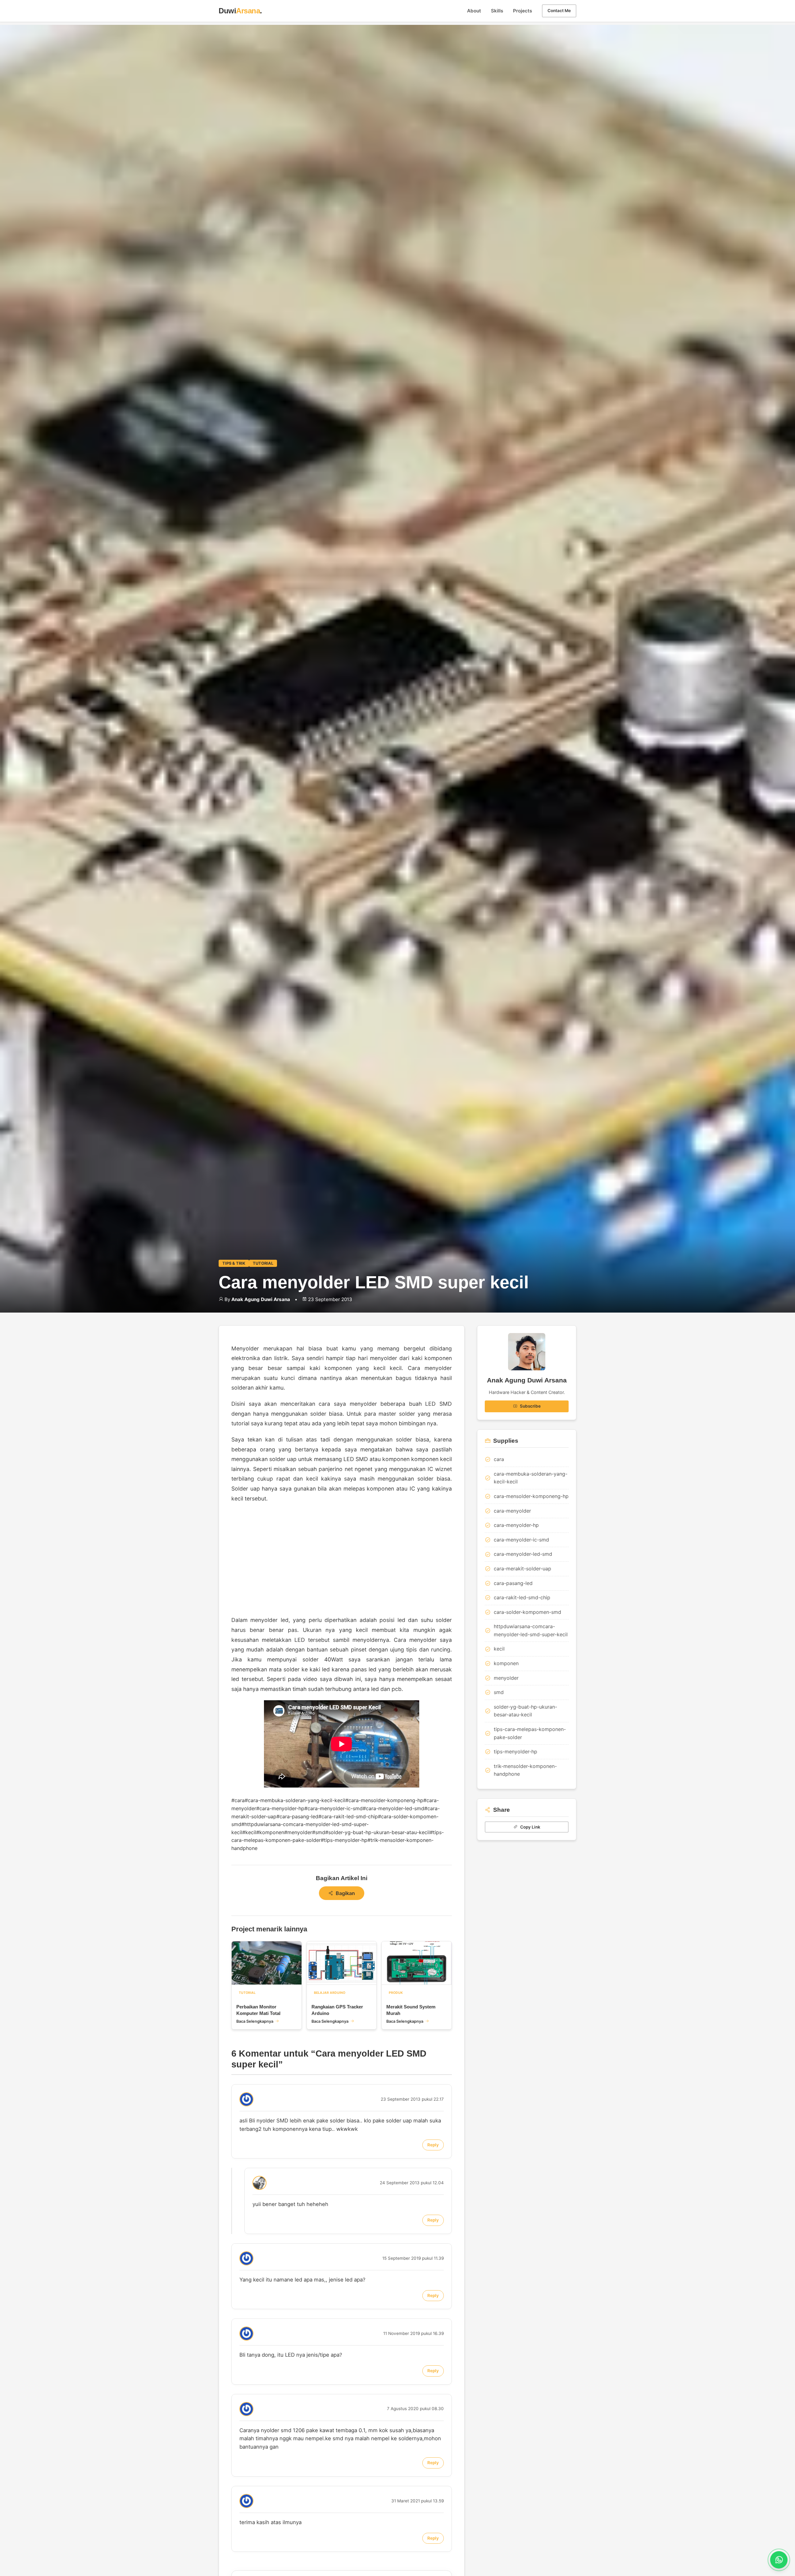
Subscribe (530, 1406)
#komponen (270, 1832)
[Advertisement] (342, 1559)
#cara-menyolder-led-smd (393, 1808)
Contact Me (559, 11)
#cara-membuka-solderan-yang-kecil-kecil (295, 1800)
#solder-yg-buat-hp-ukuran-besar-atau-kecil (377, 1832)
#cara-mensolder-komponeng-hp (384, 1800)
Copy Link (530, 1827)
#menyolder (298, 1832)
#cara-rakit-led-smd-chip (348, 1816)
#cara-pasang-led (297, 1816)
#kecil (249, 1832)
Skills (497, 11)
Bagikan (345, 1893)
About (474, 11)
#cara (238, 1800)
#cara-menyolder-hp (280, 1808)
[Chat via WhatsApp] (779, 2560)
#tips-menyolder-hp (344, 1840)
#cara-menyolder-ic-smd (334, 1808)
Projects (522, 11)
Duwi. (240, 11)
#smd (319, 1832)
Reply (433, 2145)
